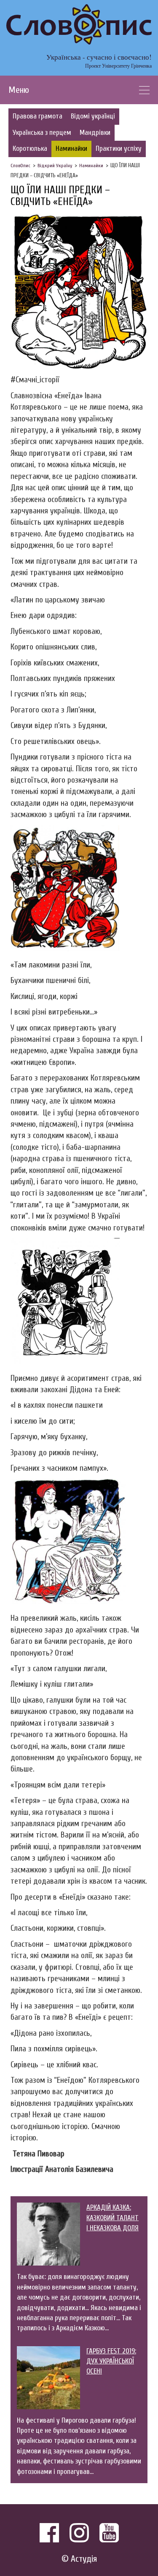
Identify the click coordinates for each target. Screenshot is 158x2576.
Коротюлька (30, 149)
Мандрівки (95, 133)
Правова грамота (37, 116)
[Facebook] (49, 2533)
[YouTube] (109, 2533)
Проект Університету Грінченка (118, 66)
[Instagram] (79, 2533)
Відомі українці (93, 116)
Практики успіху (119, 149)
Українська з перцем (42, 133)
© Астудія (79, 2559)
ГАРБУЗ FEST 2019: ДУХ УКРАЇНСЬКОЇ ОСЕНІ (111, 2361)
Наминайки (71, 149)
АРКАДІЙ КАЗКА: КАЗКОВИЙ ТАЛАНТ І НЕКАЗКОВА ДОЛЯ (112, 2218)
